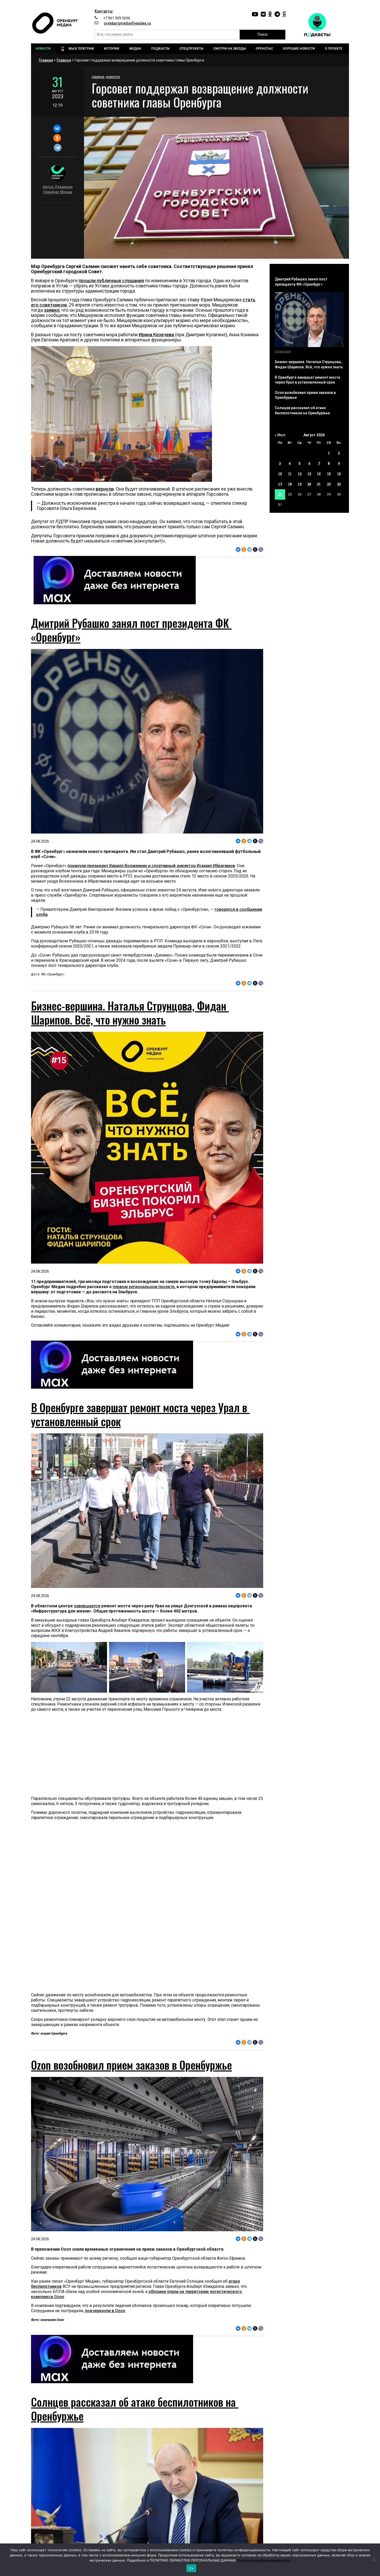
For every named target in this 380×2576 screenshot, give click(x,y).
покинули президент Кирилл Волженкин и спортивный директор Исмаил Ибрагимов (151, 866)
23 (339, 484)
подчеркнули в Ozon (105, 2311)
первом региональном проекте (144, 1287)
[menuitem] (44, 49)
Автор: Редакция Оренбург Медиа (58, 189)
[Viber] (261, 549)
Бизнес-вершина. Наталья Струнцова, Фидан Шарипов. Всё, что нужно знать (130, 1013)
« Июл (280, 435)
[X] (255, 549)
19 (300, 484)
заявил (52, 310)
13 (309, 474)
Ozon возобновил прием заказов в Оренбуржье (131, 2065)
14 (319, 474)
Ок (191, 2568)
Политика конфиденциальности (264, 2560)
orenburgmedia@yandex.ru (127, 23)
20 (309, 484)
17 (280, 484)
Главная (46, 60)
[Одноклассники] (57, 138)
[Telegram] (58, 148)
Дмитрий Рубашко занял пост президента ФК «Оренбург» (131, 630)
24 (280, 494)
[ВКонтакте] (57, 128)
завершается (87, 1606)
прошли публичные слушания (111, 281)
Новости (113, 77)
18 (290, 484)
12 (300, 474)
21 (319, 484)
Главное (64, 60)
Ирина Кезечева (156, 335)
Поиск (263, 34)
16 (339, 474)
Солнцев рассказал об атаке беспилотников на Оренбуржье (135, 2409)
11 (290, 474)
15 (329, 474)
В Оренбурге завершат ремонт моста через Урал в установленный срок (140, 1414)
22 (329, 484)
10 (280, 474)
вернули (105, 489)
